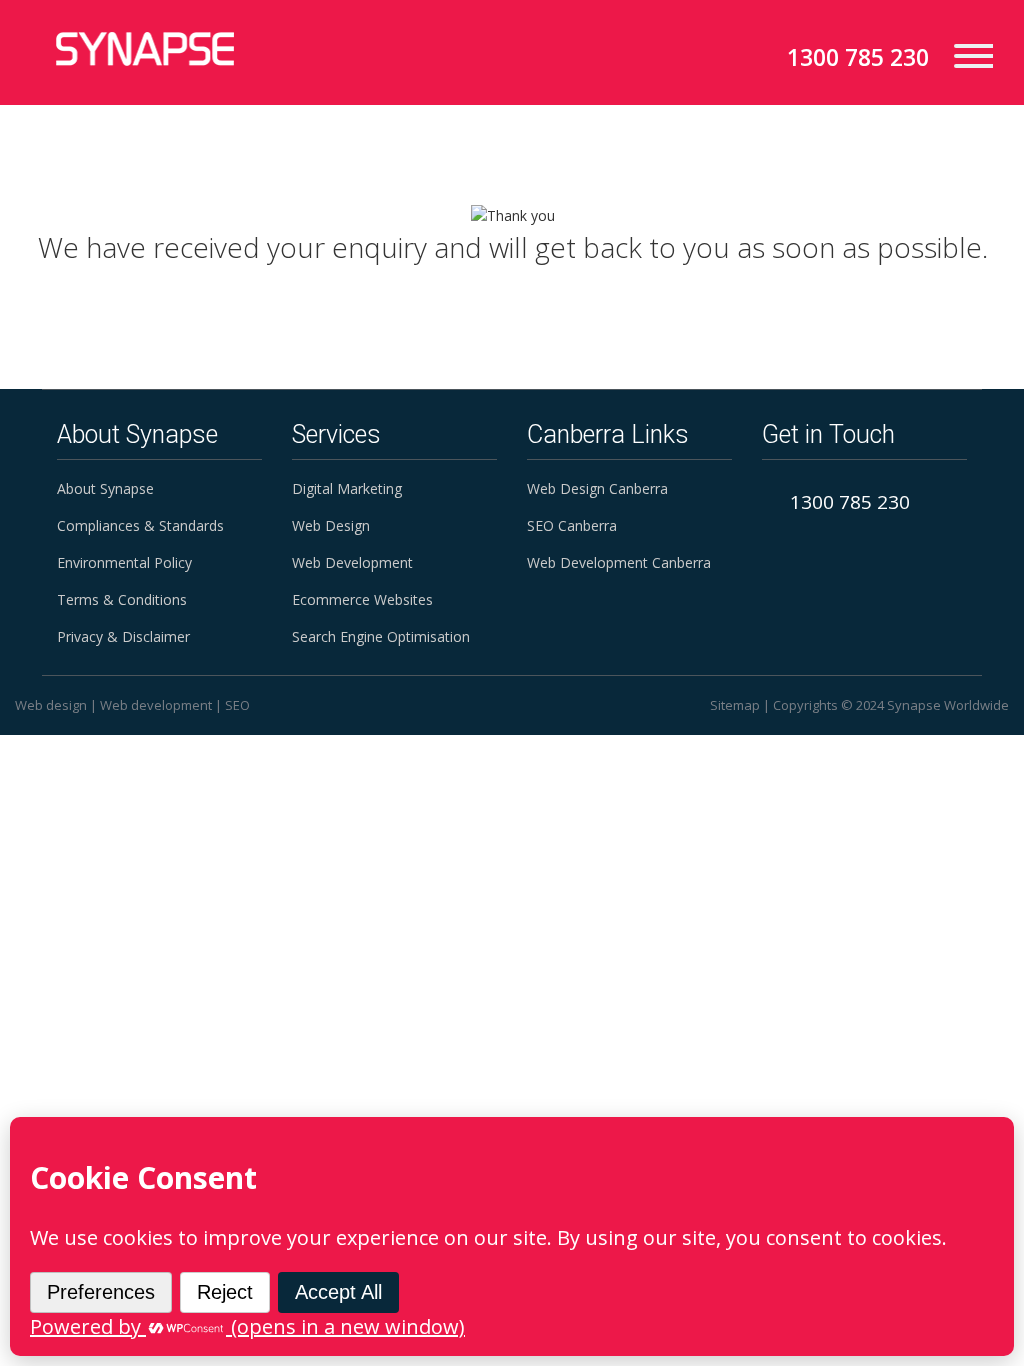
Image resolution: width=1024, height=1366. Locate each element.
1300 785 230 (858, 57)
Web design (51, 705)
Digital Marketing (347, 488)
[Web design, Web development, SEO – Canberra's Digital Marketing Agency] (145, 49)
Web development (156, 705)
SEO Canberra (572, 525)
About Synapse (105, 488)
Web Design (331, 525)
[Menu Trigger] (965, 54)
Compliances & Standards (140, 525)
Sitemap (735, 705)
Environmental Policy (124, 562)
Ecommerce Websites (362, 599)
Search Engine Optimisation (381, 636)
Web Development (352, 562)
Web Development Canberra (619, 562)
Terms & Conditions (122, 599)
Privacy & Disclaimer (123, 636)
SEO (237, 705)
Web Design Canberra (597, 488)
